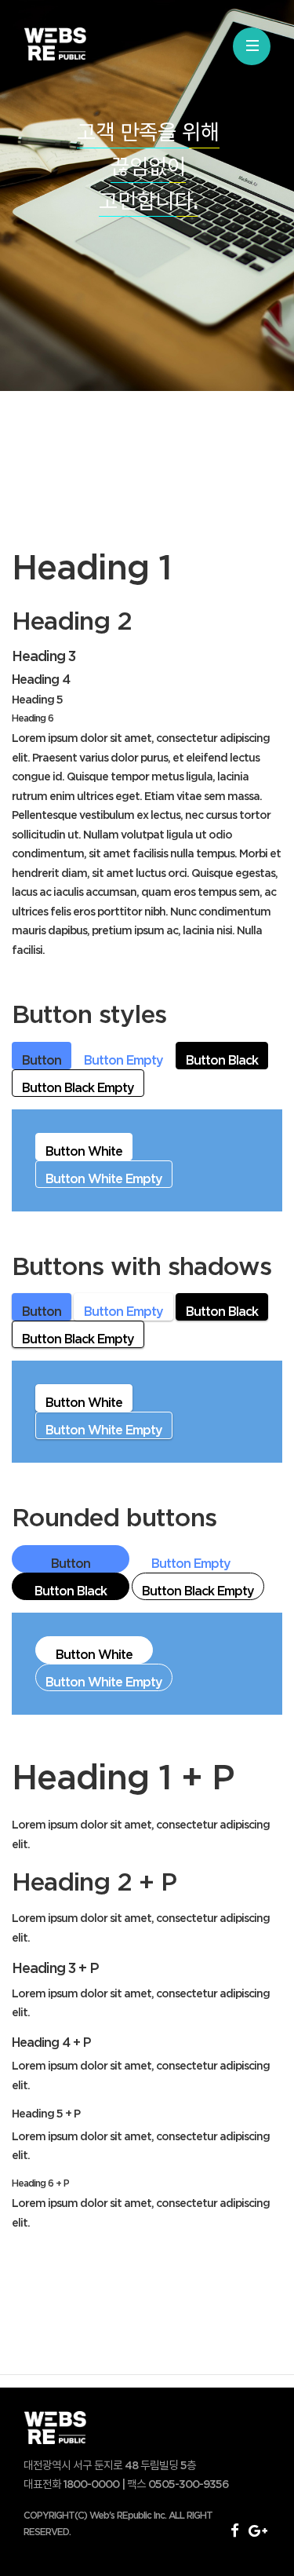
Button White (84, 1151)
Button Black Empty (78, 1087)
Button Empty (123, 1060)
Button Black (222, 1060)
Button (42, 1060)
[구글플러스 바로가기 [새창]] (258, 2530)
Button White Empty (104, 1178)
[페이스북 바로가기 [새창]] (234, 2530)
